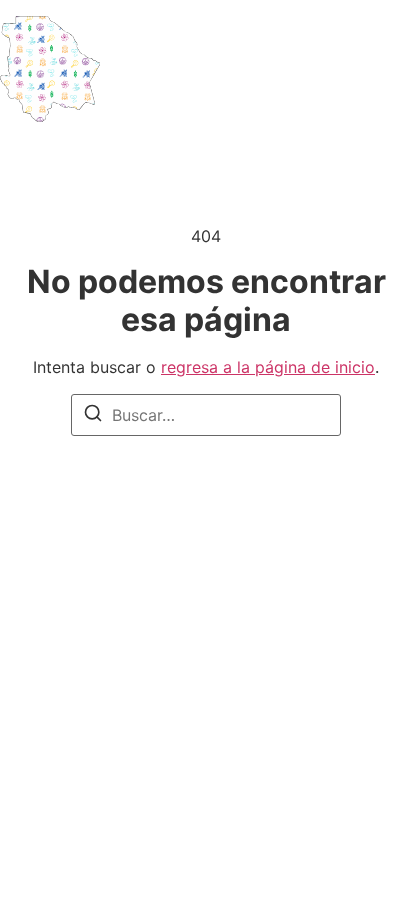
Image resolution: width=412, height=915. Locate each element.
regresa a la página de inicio (268, 367)
